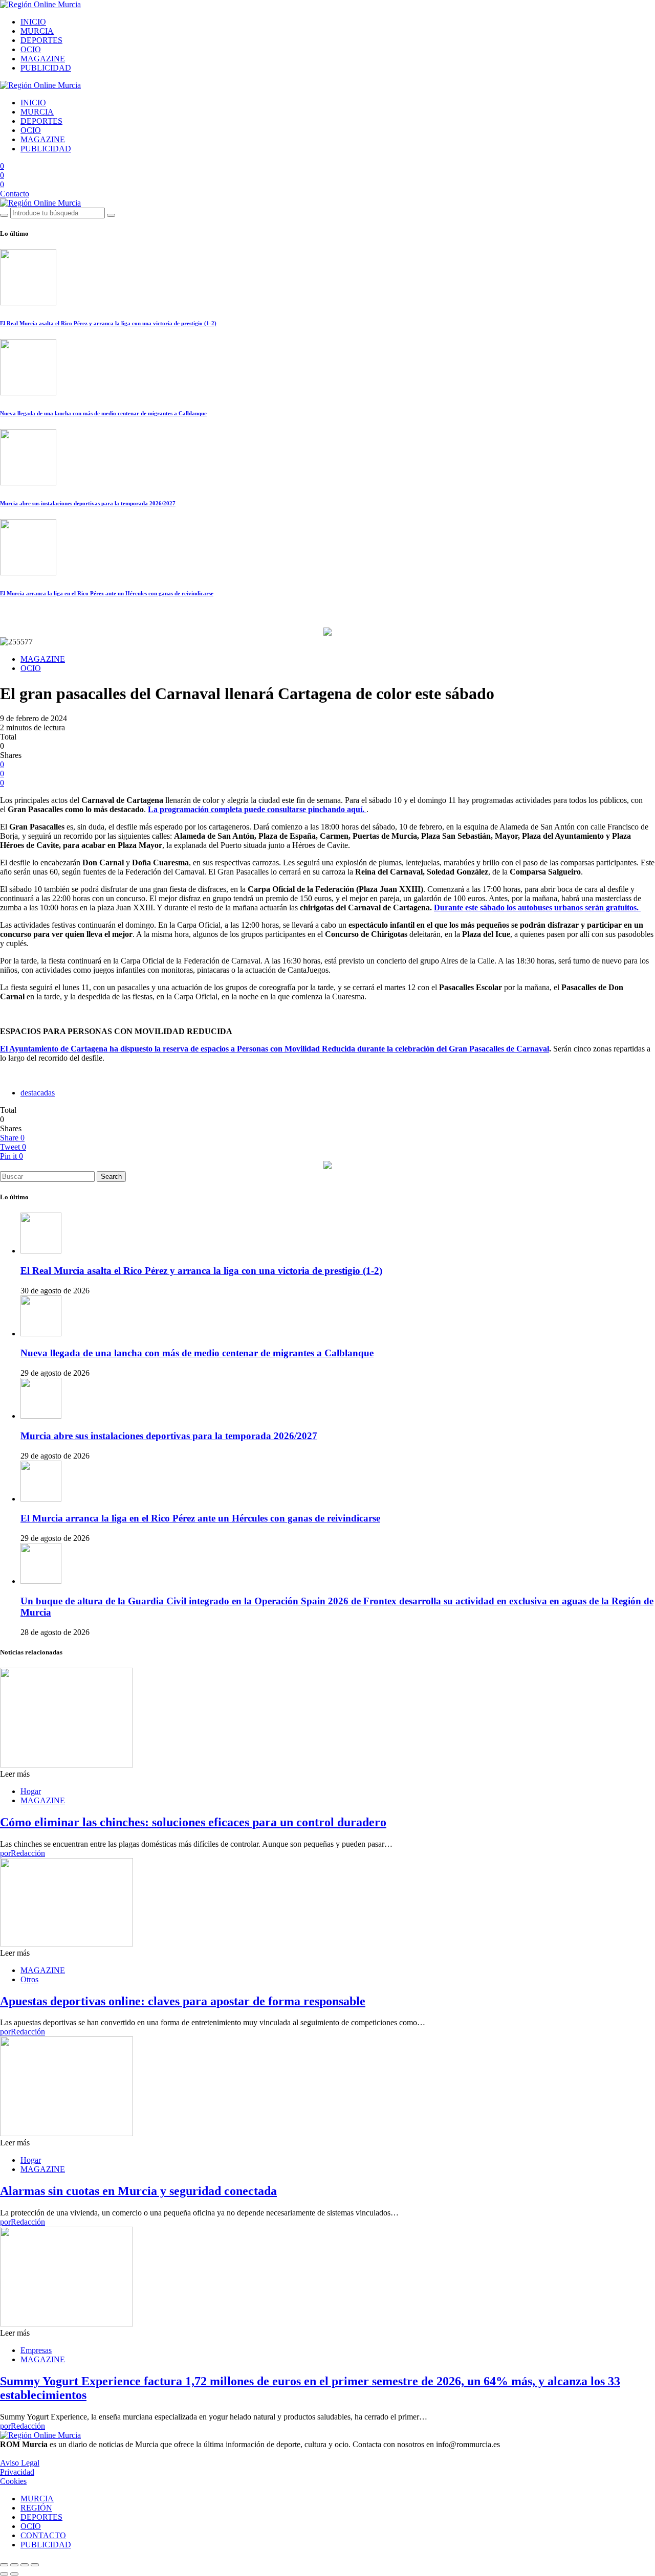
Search (111, 1177)
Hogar (31, 1791)
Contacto (15, 194)
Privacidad (17, 2472)
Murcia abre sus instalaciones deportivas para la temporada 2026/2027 (88, 503)
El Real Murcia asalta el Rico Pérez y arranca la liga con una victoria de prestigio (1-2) (108, 323)
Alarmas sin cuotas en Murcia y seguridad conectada (138, 2191)
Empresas (36, 2350)
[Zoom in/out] (35, 2565)
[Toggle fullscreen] (25, 2565)
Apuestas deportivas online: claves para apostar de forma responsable (183, 2001)
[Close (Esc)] (4, 2565)
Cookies (13, 2481)
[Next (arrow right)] (14, 2574)
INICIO (33, 22)
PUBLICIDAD (46, 68)
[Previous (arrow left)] (4, 2574)
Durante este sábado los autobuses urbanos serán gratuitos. (537, 908)
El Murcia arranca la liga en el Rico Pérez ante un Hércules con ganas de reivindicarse (107, 593)
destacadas (38, 1093)
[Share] (14, 2565)
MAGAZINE (43, 59)
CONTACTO (43, 2535)
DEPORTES (41, 40)
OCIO (31, 49)
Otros (29, 1979)
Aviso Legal (20, 2463)
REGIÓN (36, 2508)
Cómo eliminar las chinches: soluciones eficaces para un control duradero (193, 1822)
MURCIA (37, 31)
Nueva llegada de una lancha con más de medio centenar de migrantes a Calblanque (103, 413)
